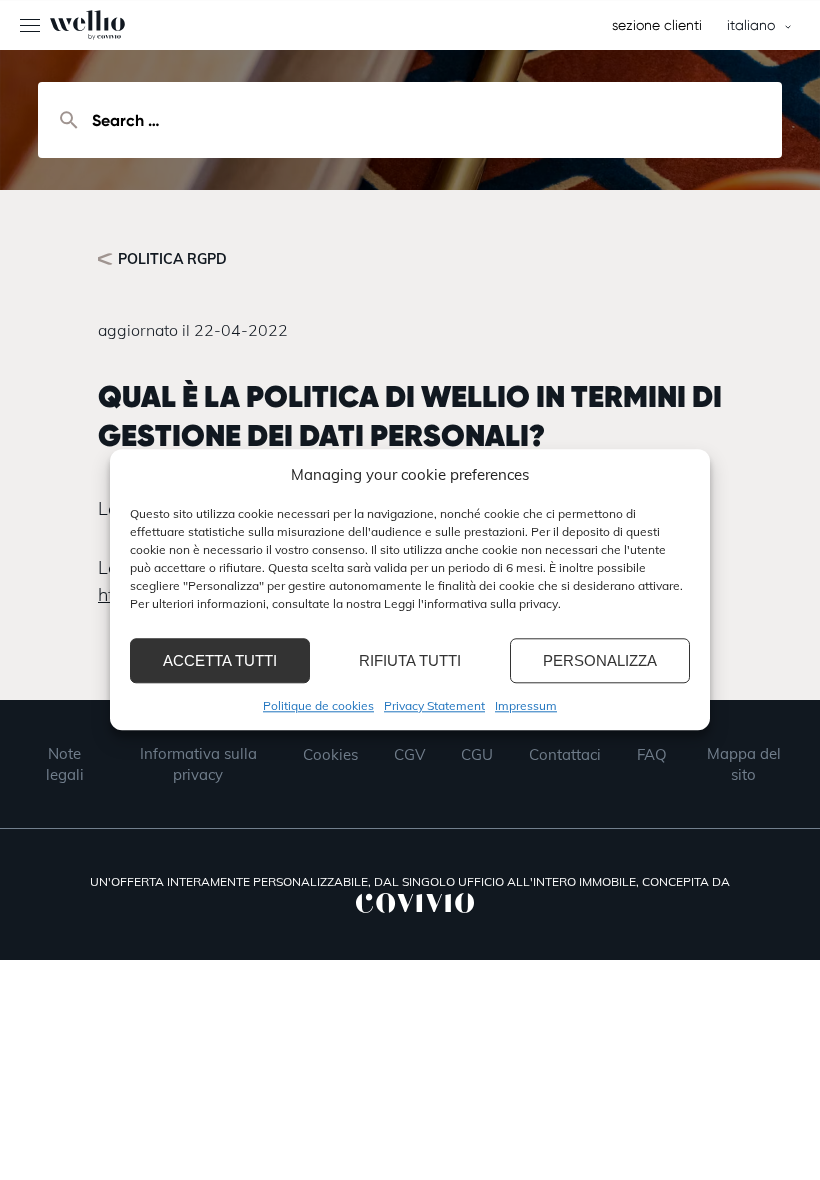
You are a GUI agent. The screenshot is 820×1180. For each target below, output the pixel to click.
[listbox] (756, 25)
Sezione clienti (657, 25)
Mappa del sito (744, 764)
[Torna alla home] (62, 25)
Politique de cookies (318, 705)
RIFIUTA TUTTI (410, 660)
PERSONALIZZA (600, 660)
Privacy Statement (434, 705)
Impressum (526, 705)
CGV (409, 754)
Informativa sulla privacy (198, 764)
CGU (477, 754)
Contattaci (565, 754)
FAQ (652, 754)
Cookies (330, 754)
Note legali (65, 764)
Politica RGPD (172, 259)
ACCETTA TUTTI (220, 660)
